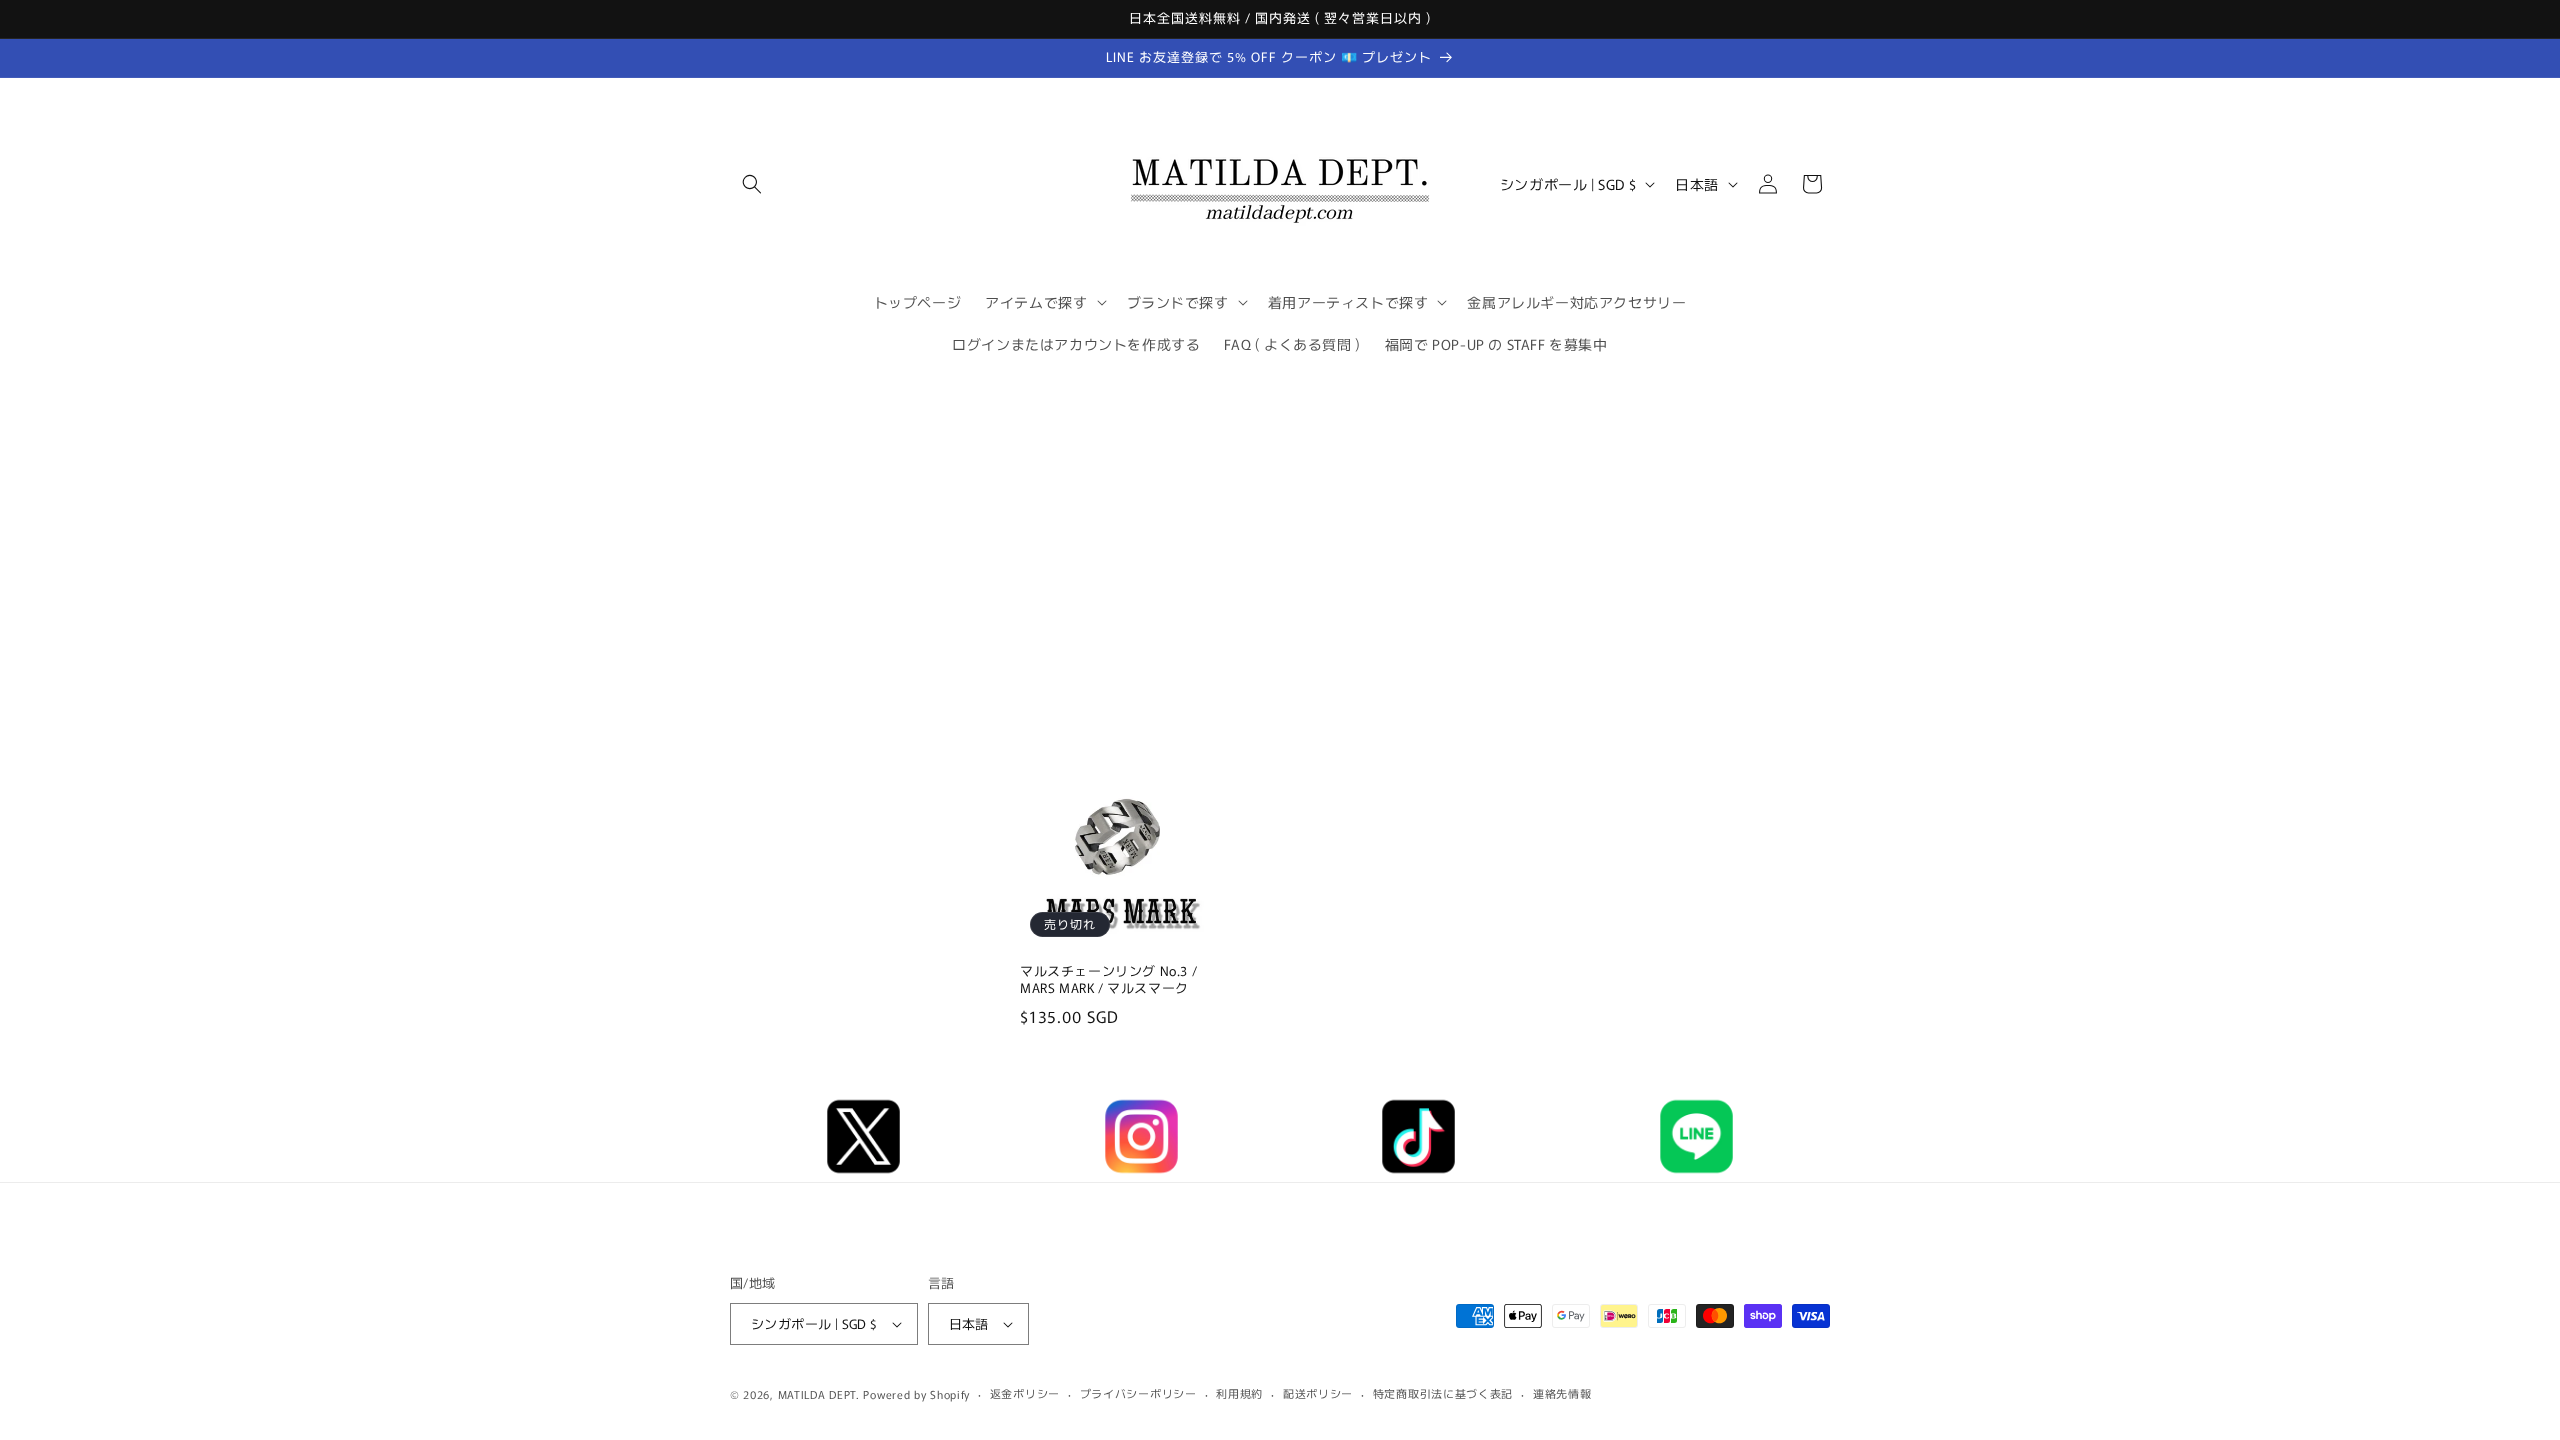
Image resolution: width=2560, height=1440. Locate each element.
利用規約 (1239, 1393)
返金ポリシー (1025, 1393)
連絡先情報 (1562, 1393)
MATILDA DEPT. (819, 1394)
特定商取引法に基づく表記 (1443, 1393)
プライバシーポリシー (1138, 1393)
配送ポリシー (1318, 1393)
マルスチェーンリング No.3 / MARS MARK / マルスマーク (1108, 981)
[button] (752, 184)
